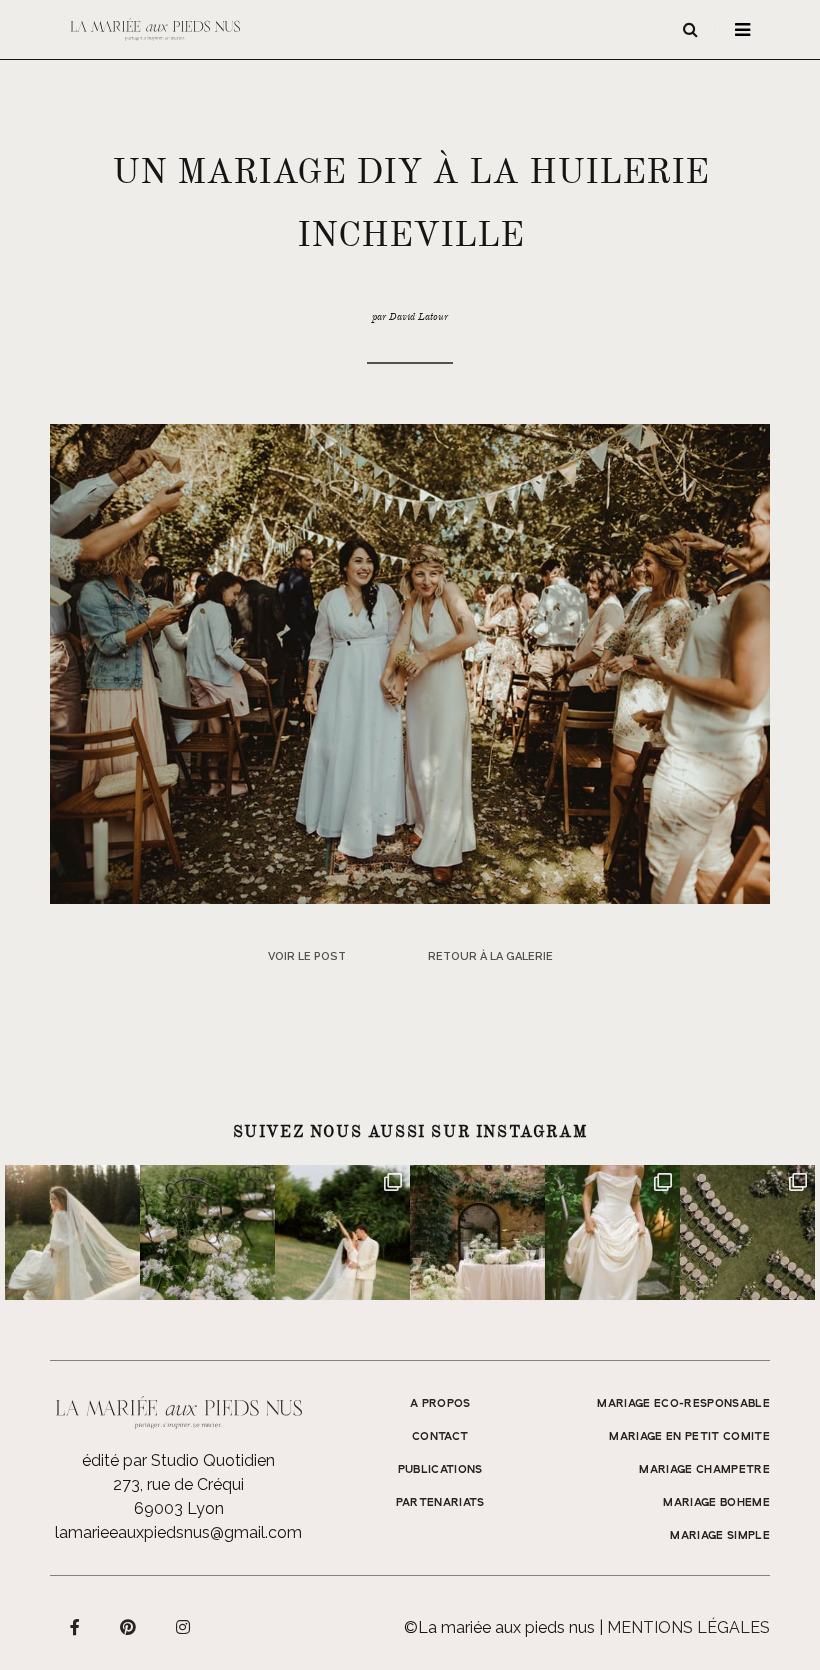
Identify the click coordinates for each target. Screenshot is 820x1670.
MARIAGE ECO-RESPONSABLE (683, 1404)
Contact (440, 1437)
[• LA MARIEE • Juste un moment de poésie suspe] (72, 1232)
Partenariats (440, 1503)
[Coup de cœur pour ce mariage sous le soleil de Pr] (612, 1232)
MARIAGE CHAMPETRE (704, 1470)
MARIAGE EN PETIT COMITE (689, 1437)
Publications (440, 1470)
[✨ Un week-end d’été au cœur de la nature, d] (342, 1232)
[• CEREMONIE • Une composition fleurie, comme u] (207, 1232)
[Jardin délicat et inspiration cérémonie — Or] (747, 1232)
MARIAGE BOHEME (716, 1503)
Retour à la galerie (490, 956)
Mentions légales (688, 1627)
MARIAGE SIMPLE (720, 1536)
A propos (440, 1404)
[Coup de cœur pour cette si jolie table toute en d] (477, 1232)
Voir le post (307, 956)
